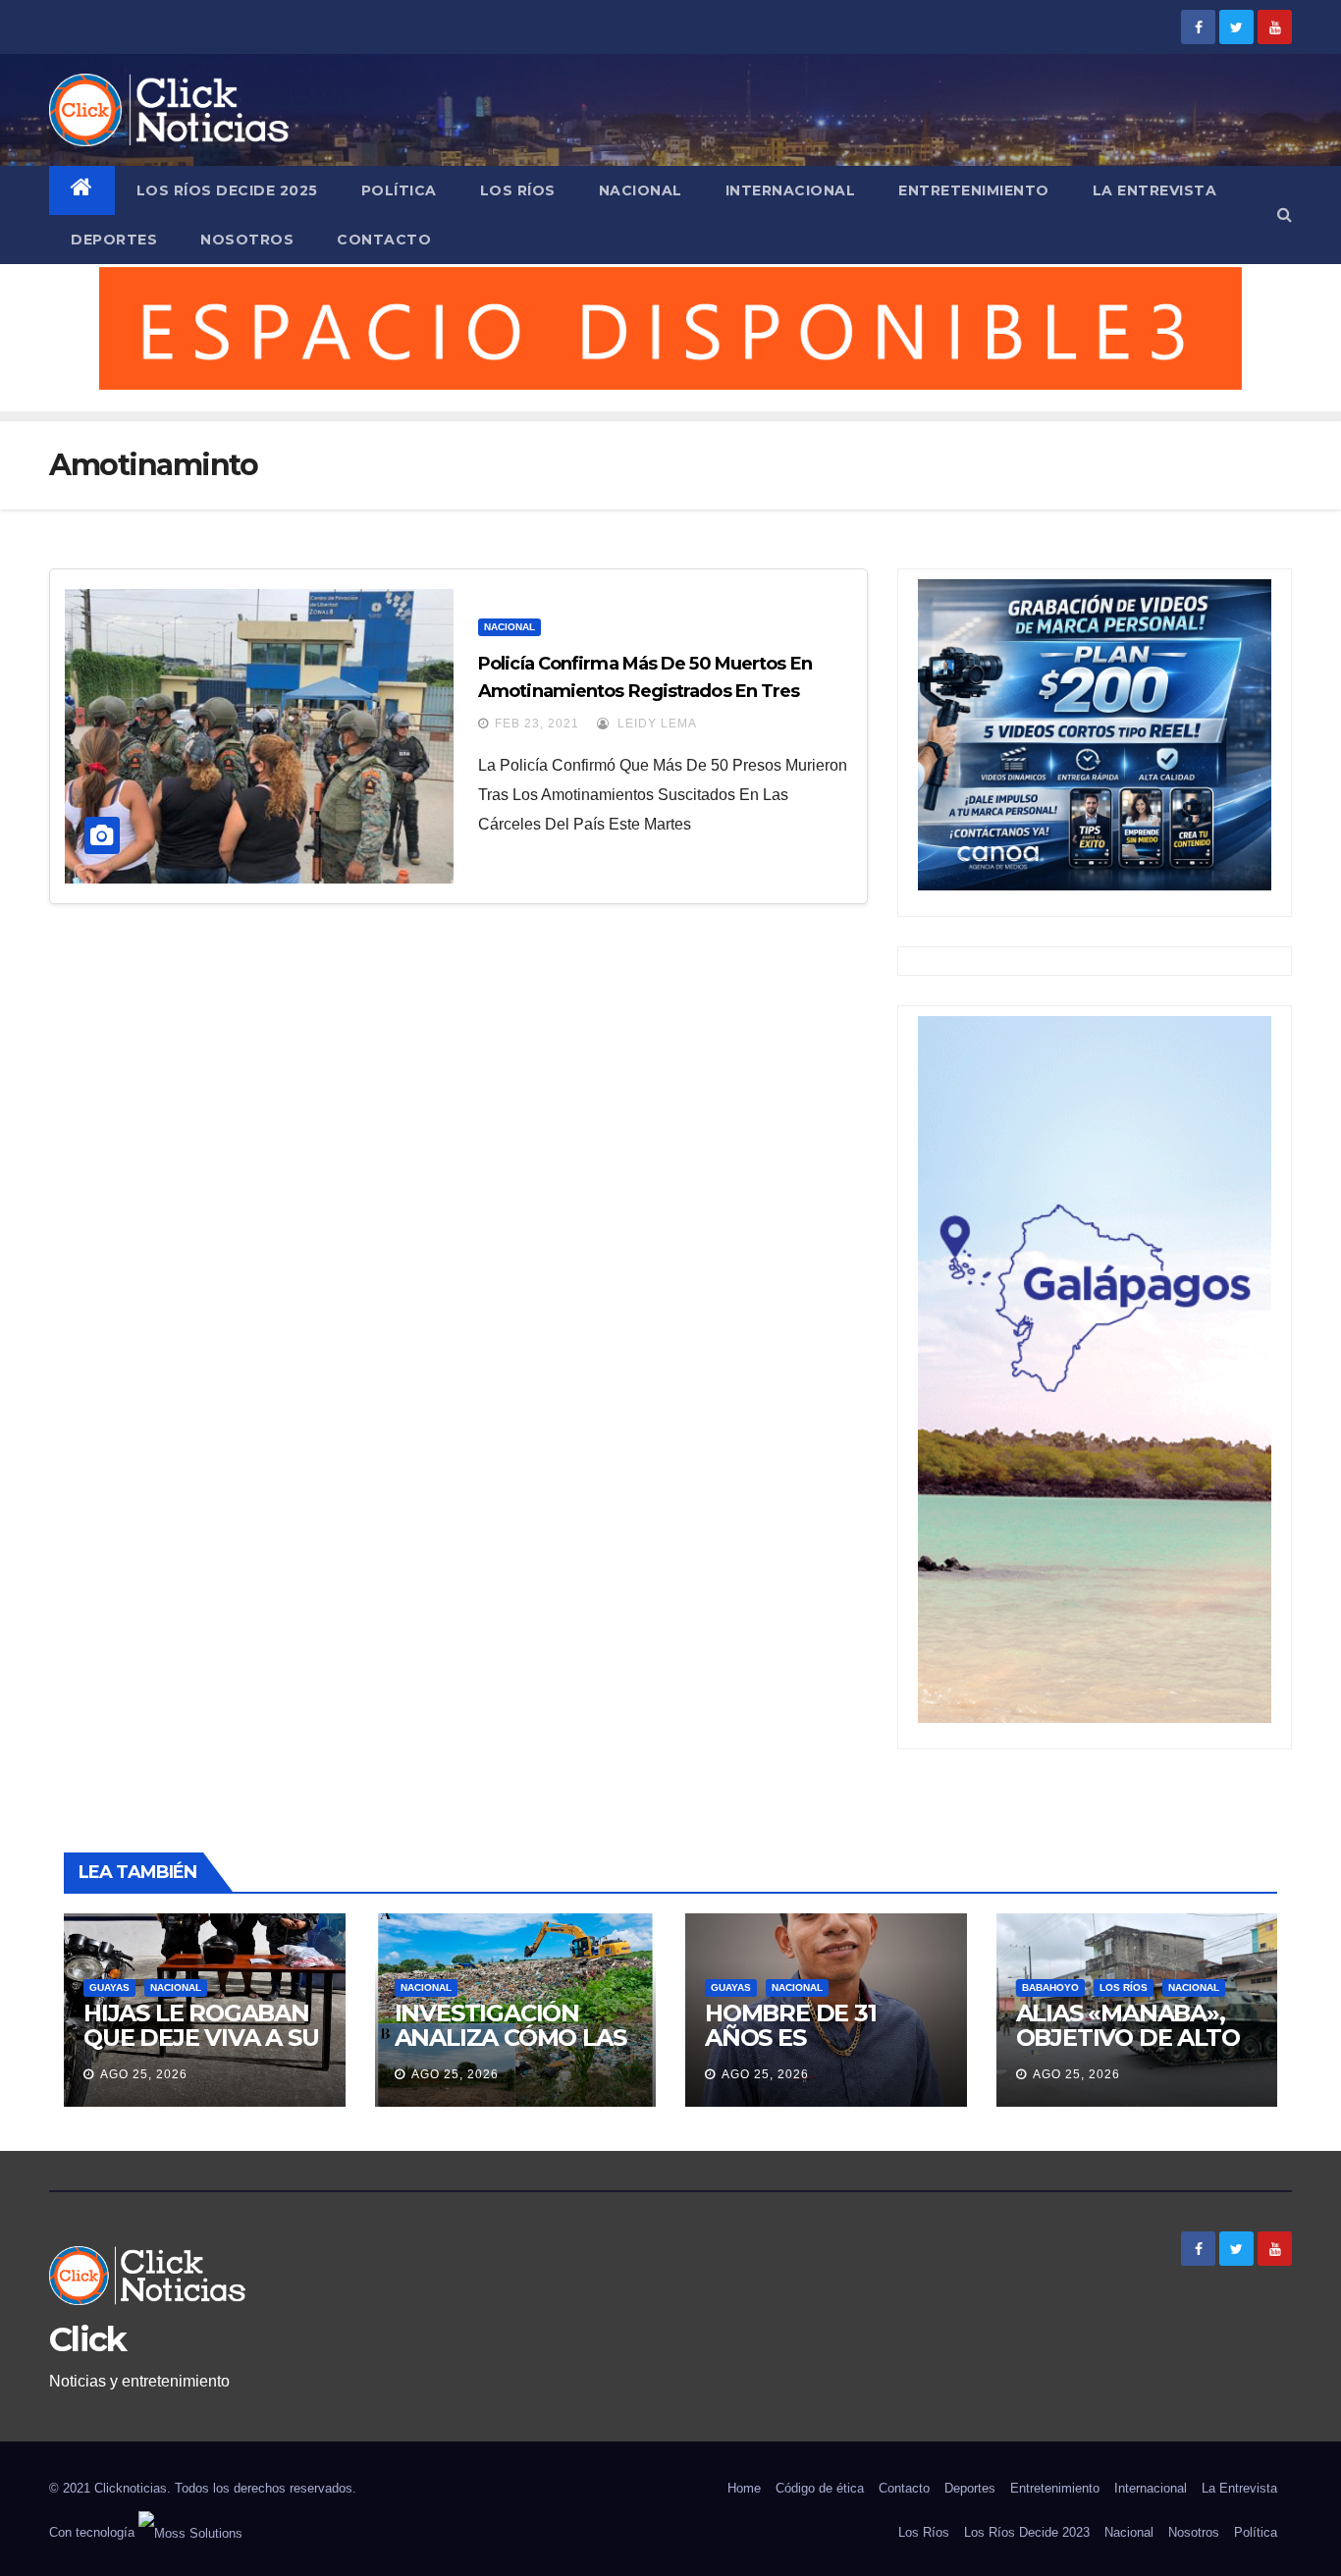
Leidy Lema (655, 724)
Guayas (109, 1987)
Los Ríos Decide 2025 (227, 190)
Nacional (641, 190)
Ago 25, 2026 (144, 2074)
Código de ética (820, 2488)
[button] (1285, 215)
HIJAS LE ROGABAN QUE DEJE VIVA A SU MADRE (201, 2038)
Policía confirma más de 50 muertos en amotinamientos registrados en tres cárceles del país (645, 691)
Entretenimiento (974, 190)
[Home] (82, 190)
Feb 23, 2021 (537, 724)
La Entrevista (1155, 190)
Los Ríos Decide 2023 (1027, 2532)
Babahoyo (1050, 1987)
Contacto (384, 240)
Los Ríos (518, 190)
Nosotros (247, 240)
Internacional (791, 190)
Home (744, 2488)
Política (399, 190)
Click (88, 2339)
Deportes (114, 240)
